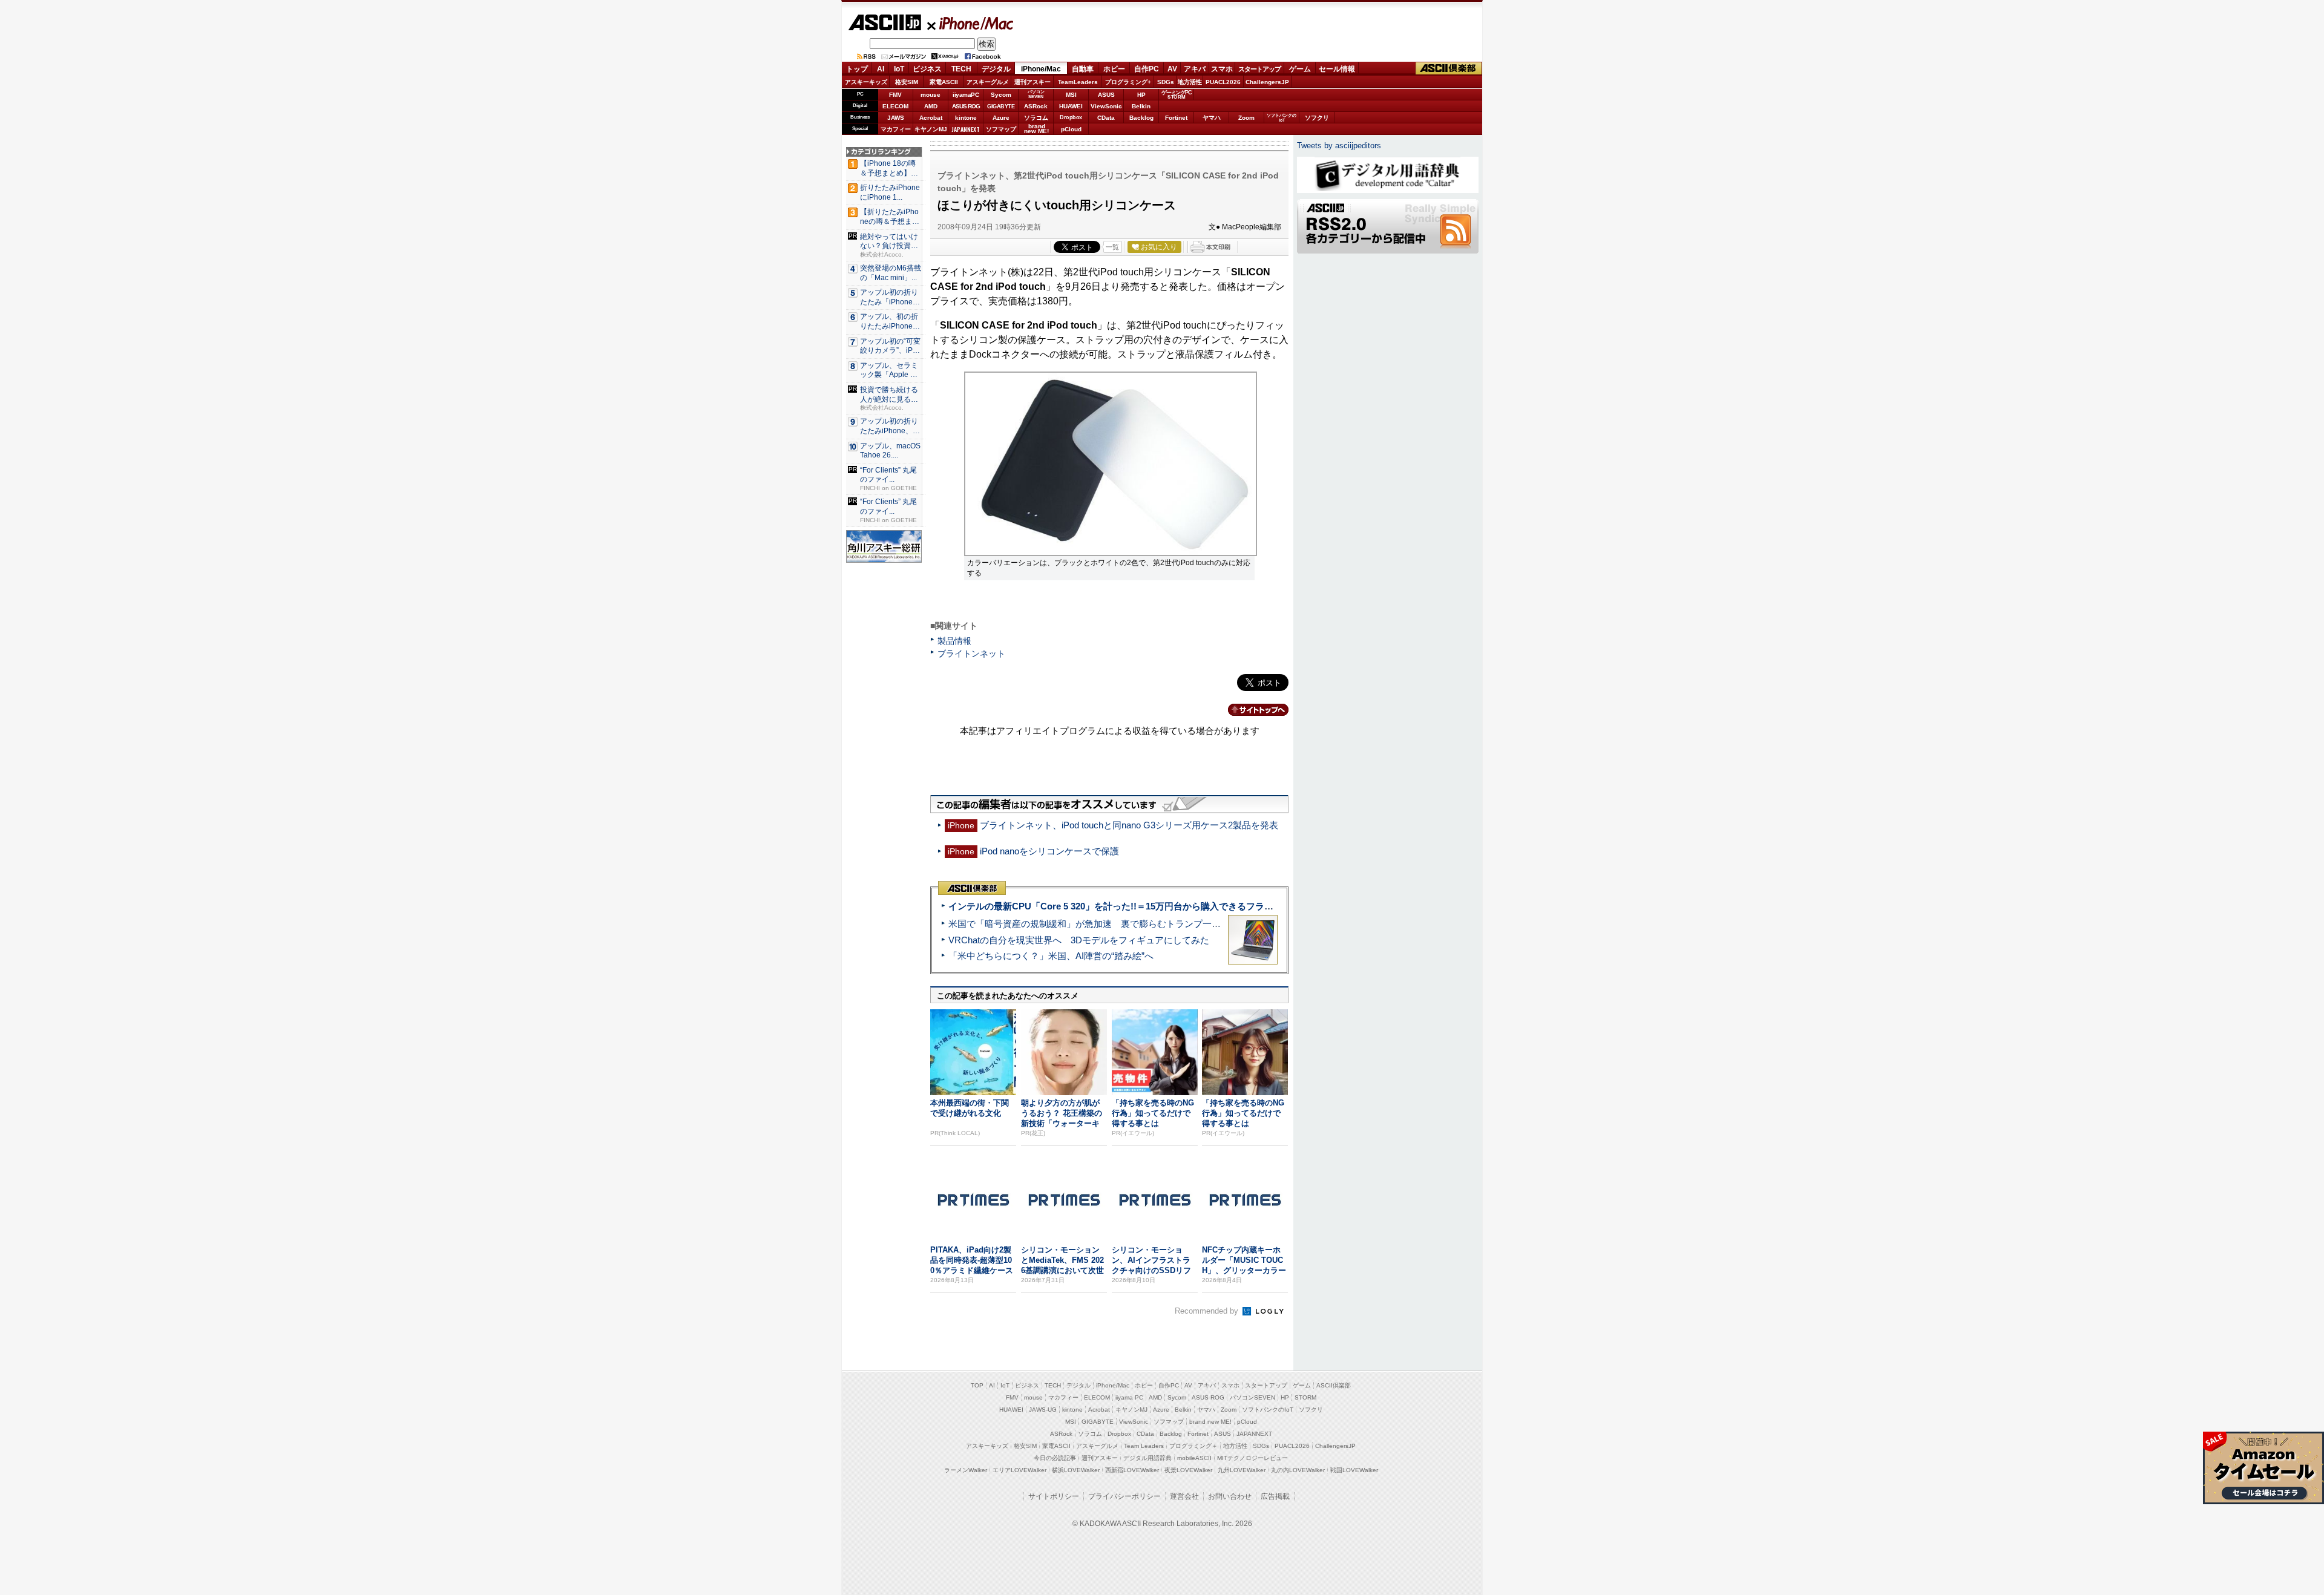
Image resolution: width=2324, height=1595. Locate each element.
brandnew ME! (1036, 129)
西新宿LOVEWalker (1132, 1470)
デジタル (996, 69)
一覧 (1112, 247)
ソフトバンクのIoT (1282, 118)
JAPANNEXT (966, 129)
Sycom (1001, 95)
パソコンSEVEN (1036, 94)
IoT (899, 69)
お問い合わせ (1230, 1496)
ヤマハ (1212, 118)
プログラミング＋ (1193, 1446)
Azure (1001, 118)
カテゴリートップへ (1251, 710)
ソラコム (1036, 118)
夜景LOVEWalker (1188, 1470)
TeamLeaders (1078, 82)
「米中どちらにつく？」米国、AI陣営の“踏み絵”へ (1051, 956)
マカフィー (896, 129)
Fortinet (1176, 118)
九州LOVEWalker (1242, 1470)
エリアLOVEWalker (1019, 1470)
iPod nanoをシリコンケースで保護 (1049, 851)
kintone (966, 118)
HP (1141, 95)
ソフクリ (1317, 118)
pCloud (1071, 129)
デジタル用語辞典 (1147, 1458)
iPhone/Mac (971, 23)
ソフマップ (1001, 129)
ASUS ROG (966, 106)
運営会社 (1184, 1496)
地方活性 (1190, 82)
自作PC (1147, 69)
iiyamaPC (966, 95)
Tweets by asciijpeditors (1339, 146)
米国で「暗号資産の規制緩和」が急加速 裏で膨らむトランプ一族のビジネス (1107, 924)
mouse (931, 95)
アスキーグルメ (988, 82)
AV (1172, 69)
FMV (895, 95)
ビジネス (927, 69)
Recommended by (1208, 1311)
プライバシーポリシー (1124, 1496)
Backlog (1141, 118)
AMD (931, 106)
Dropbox (1071, 117)
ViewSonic (1106, 106)
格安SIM (907, 82)
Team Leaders (1144, 1446)
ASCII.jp (885, 22)
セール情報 (1337, 69)
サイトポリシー (1054, 1496)
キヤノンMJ (931, 129)
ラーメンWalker (966, 1470)
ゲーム (1300, 69)
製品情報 (954, 641)
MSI (1071, 95)
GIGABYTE (1001, 106)
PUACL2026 (1223, 82)
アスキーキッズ (866, 82)
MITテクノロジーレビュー (1252, 1458)
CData (1106, 118)
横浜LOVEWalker (1076, 1470)
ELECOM (895, 106)
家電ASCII (944, 82)
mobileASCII (1194, 1458)
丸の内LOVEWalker (1298, 1470)
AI (881, 69)
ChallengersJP (1267, 82)
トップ (857, 69)
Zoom (1246, 118)
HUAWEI (1071, 106)
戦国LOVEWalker (1354, 1470)
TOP (977, 1385)
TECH (961, 69)
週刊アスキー (1032, 82)
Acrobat (931, 118)
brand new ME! (1210, 1422)
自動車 (1083, 69)
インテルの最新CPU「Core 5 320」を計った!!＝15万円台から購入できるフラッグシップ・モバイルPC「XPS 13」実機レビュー (1210, 906)
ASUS (1106, 95)
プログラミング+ (1128, 82)
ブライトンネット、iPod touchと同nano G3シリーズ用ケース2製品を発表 (1129, 825)
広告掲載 (1275, 1496)
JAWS (896, 118)
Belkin (1141, 106)
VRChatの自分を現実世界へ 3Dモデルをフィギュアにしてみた (1079, 940)
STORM (1305, 1397)
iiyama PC (1129, 1397)
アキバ (1195, 69)
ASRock (1036, 106)
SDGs (1166, 82)
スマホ (1222, 69)
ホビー (1114, 69)
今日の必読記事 (1055, 1458)
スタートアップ (1259, 69)
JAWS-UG (1043, 1410)
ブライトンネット (971, 653)
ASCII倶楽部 (1449, 69)
